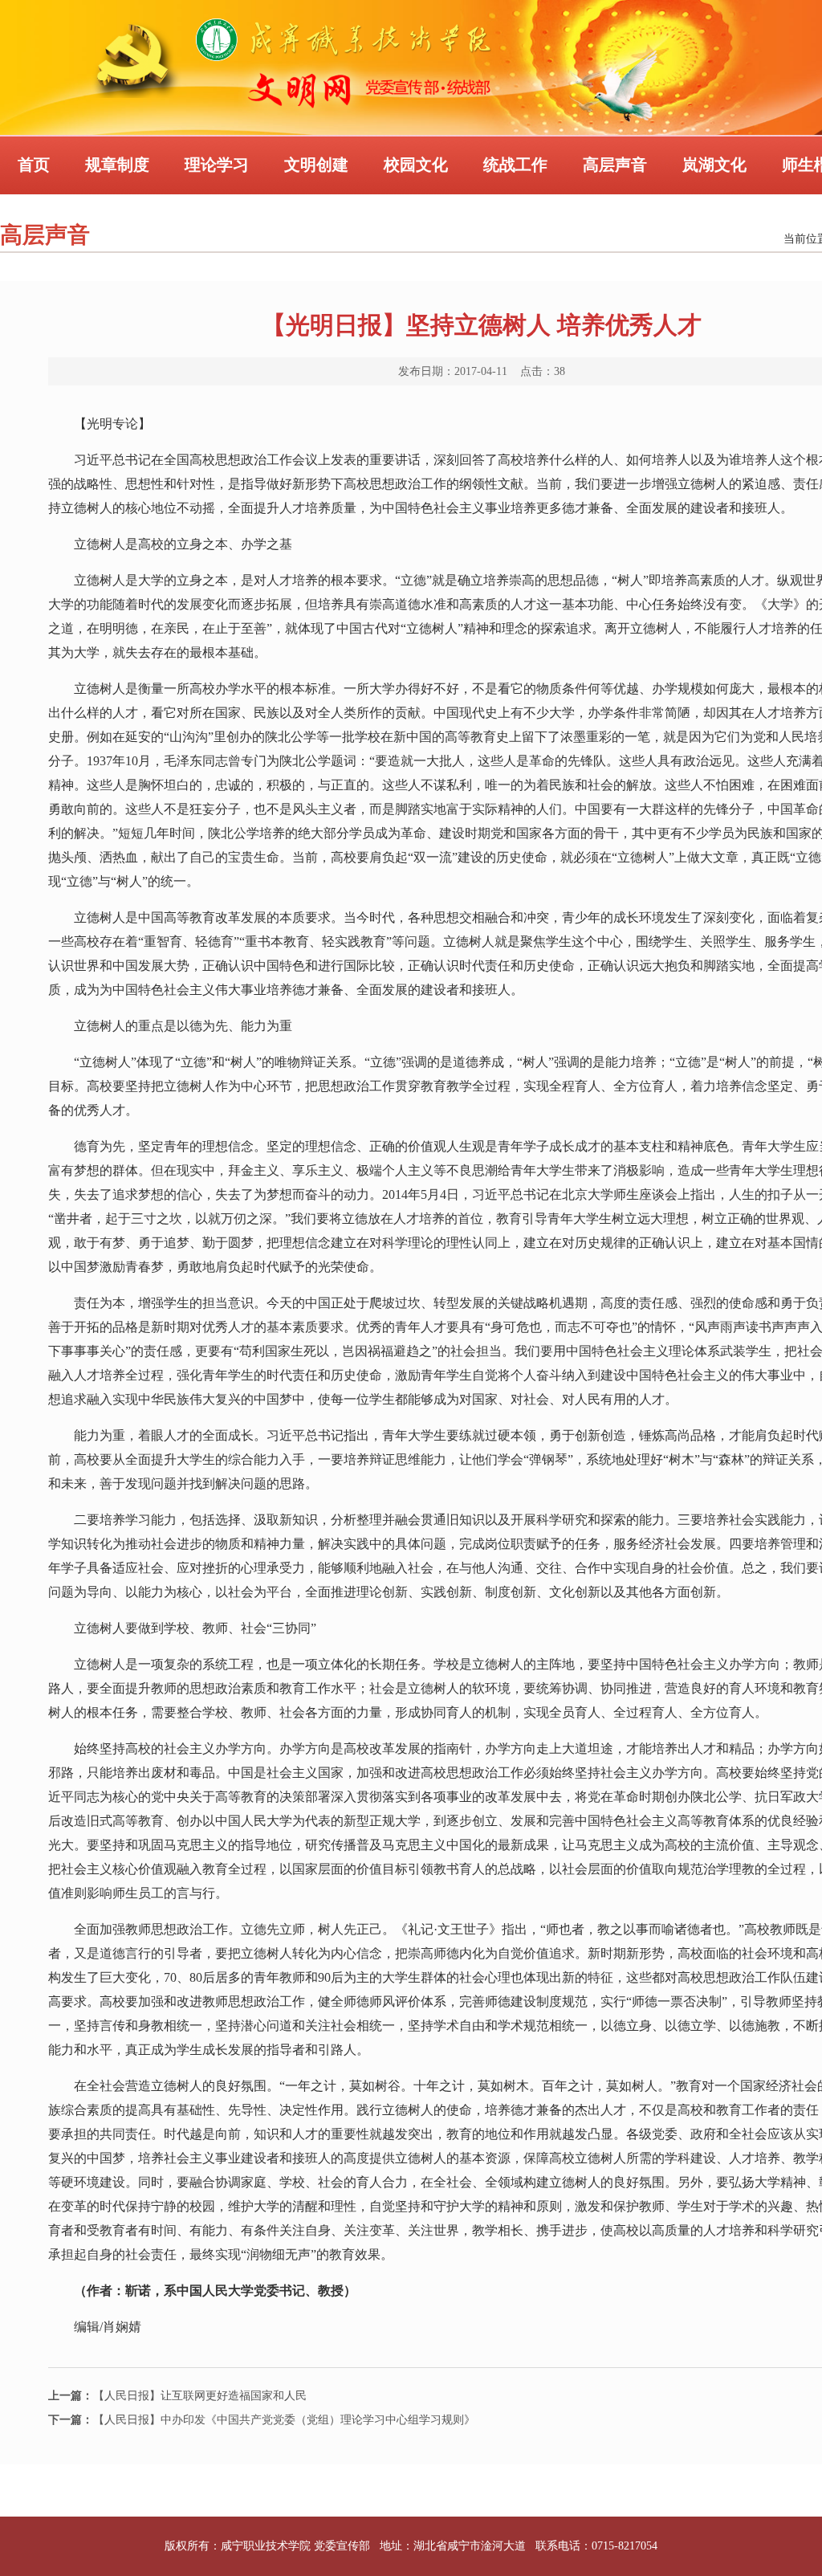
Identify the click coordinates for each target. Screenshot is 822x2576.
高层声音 (615, 165)
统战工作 (515, 165)
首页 (34, 165)
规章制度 (117, 165)
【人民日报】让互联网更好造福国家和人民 (177, 2396)
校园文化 (416, 165)
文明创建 (316, 165)
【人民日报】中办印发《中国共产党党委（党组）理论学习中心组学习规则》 (262, 2420)
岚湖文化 (714, 165)
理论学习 (217, 165)
